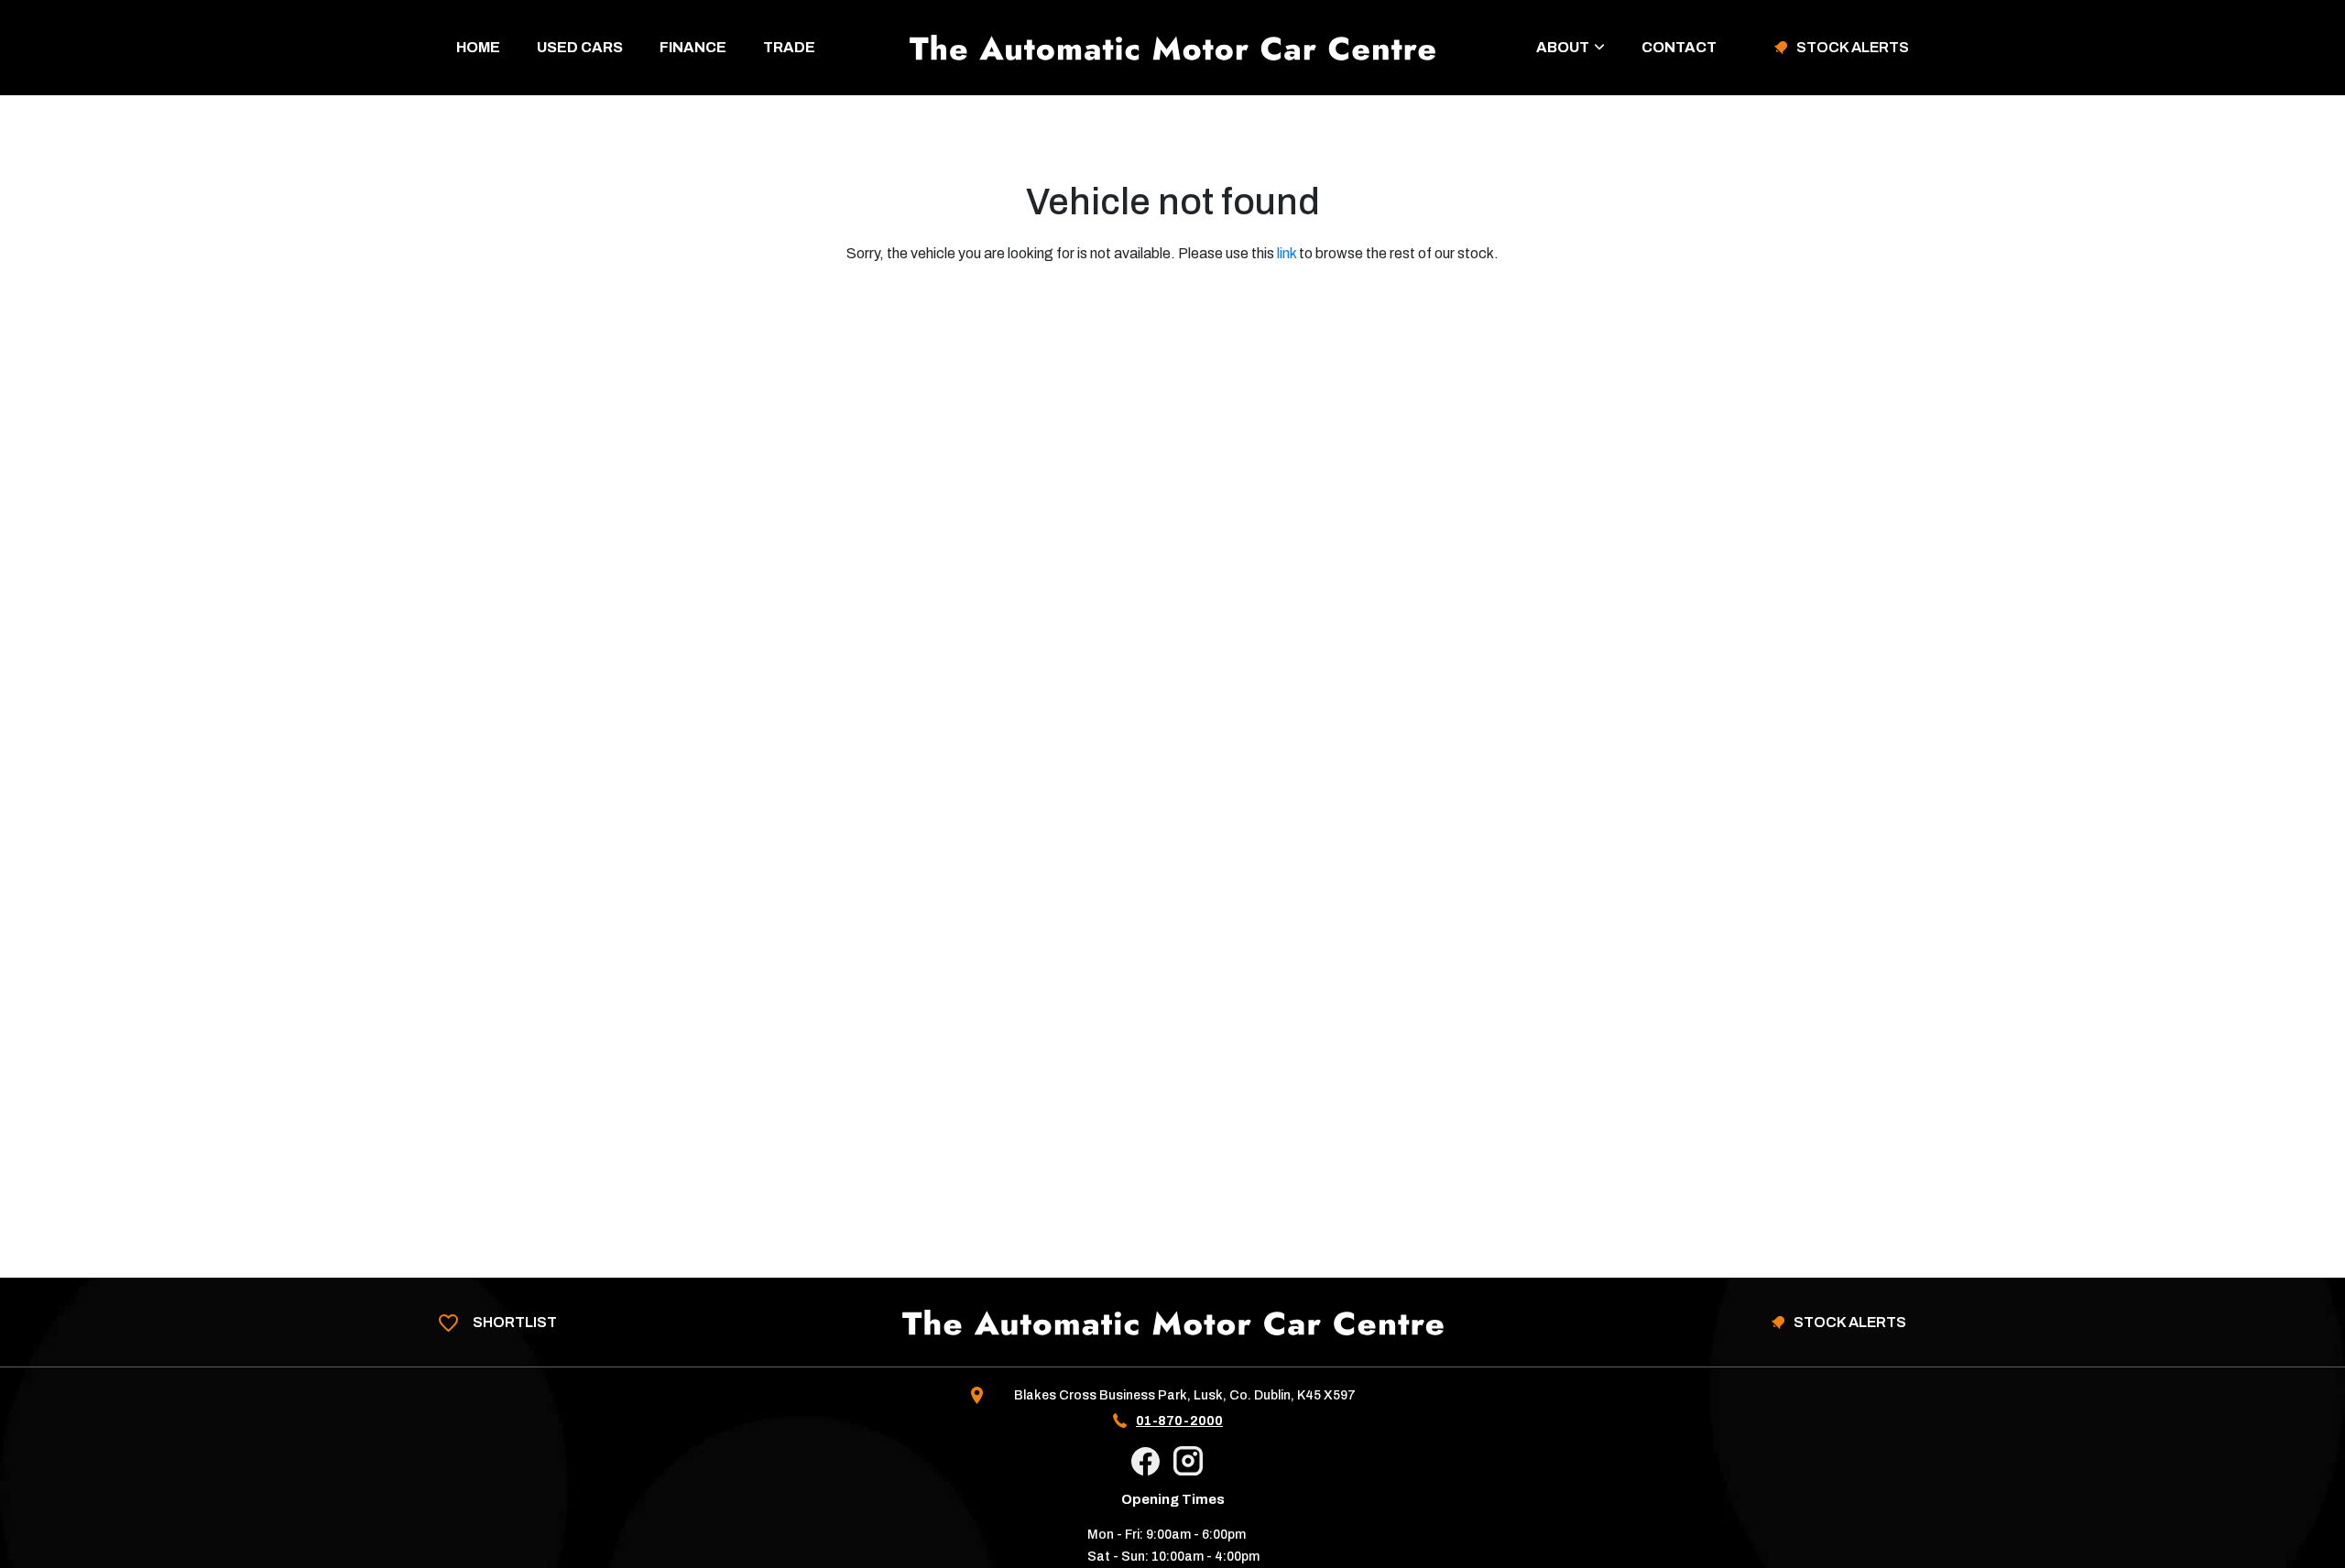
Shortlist (513, 1322)
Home (478, 47)
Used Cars (580, 47)
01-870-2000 (1179, 1421)
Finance (693, 47)
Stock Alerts (1853, 48)
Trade (789, 47)
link (1287, 253)
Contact (1679, 47)
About (1563, 47)
